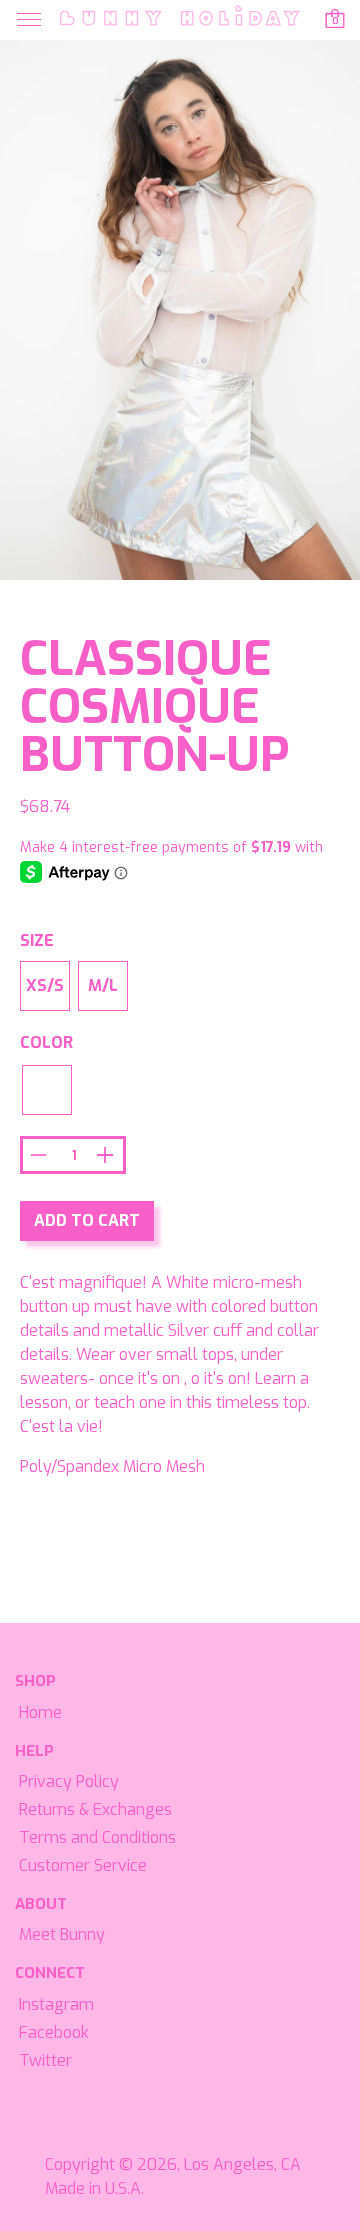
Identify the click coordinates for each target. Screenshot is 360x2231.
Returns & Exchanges (95, 1809)
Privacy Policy (69, 1781)
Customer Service (83, 1865)
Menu (29, 20)
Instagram (56, 2004)
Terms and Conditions (97, 1837)
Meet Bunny (62, 1934)
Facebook (54, 2032)
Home (40, 1712)
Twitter (45, 2060)
